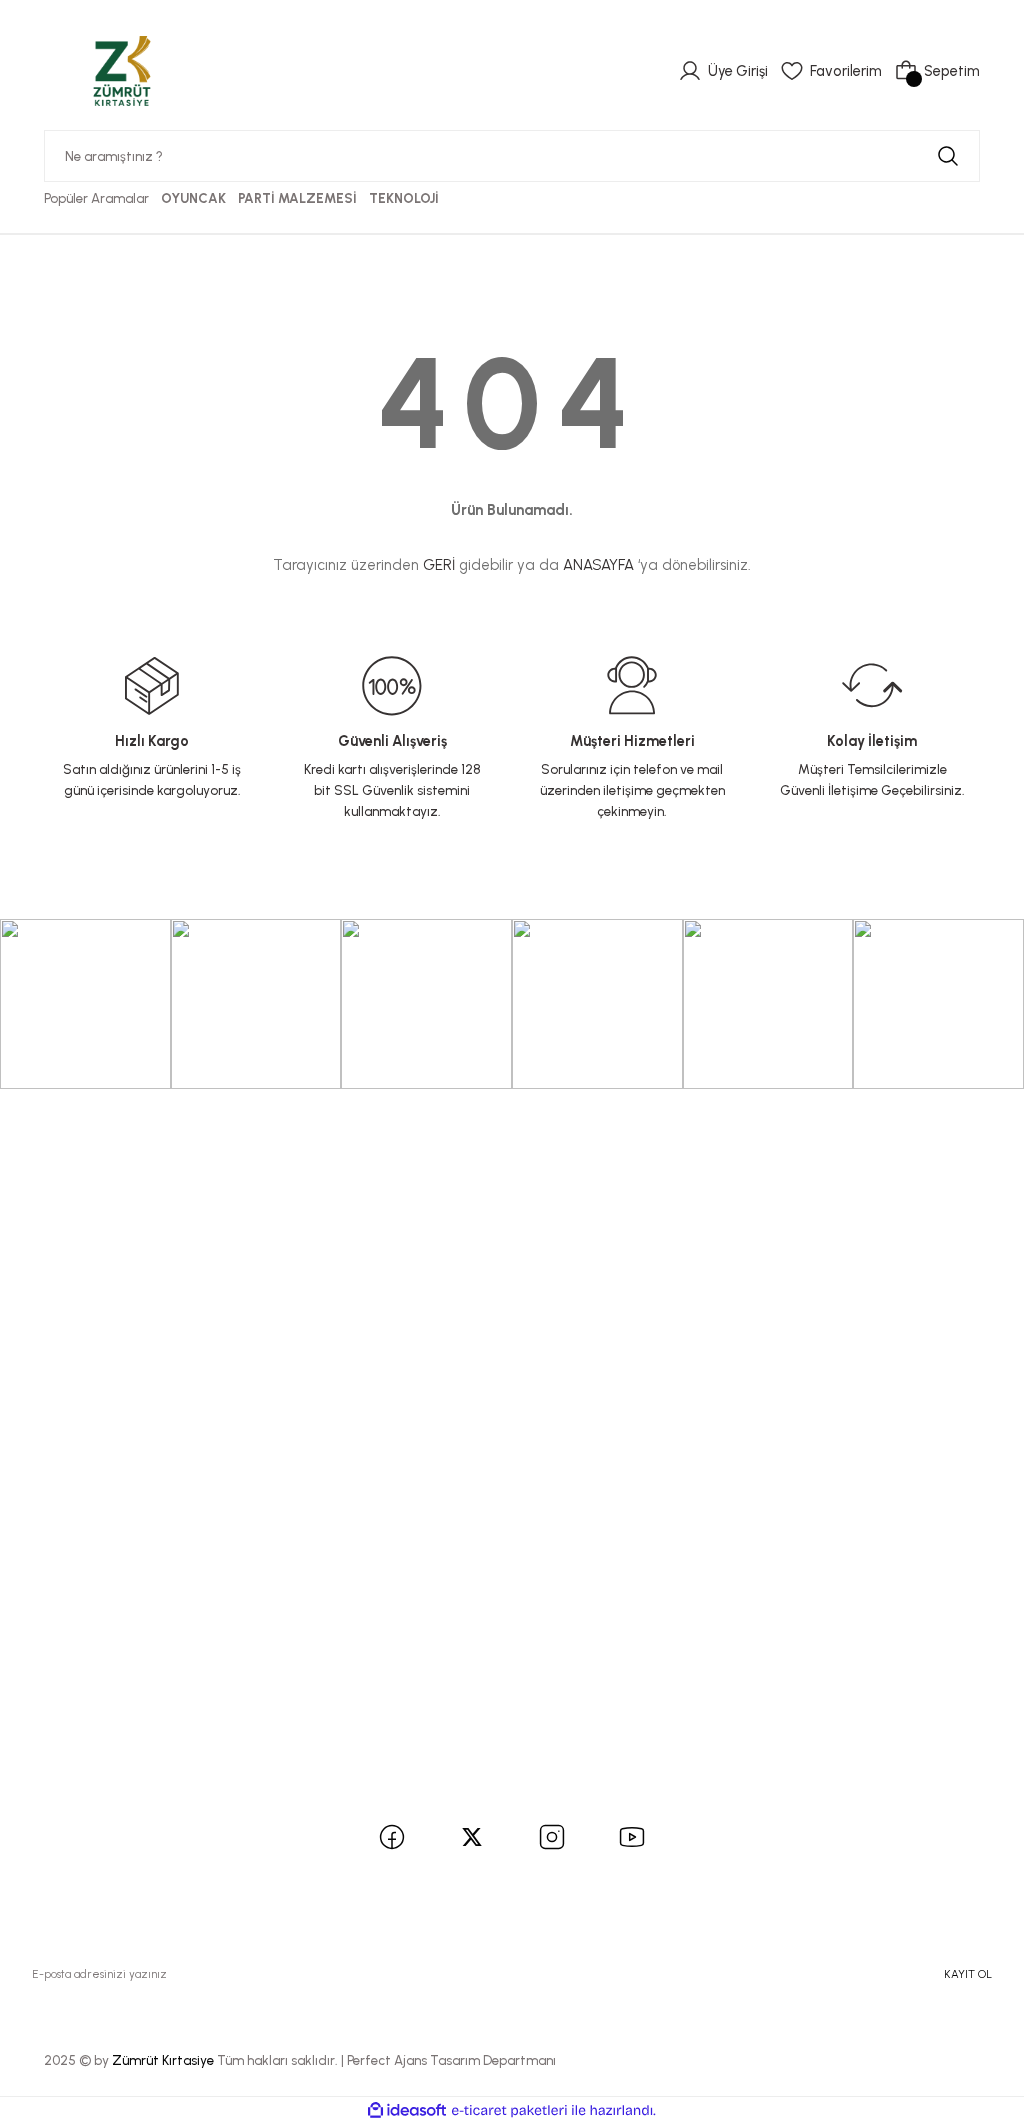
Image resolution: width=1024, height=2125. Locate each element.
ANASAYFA (598, 565)
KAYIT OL (968, 1974)
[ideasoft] (407, 2111)
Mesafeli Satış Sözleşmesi (110, 1572)
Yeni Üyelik (59, 1174)
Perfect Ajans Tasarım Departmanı (451, 2060)
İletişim (47, 1357)
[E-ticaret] (509, 2110)
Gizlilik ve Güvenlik (87, 1603)
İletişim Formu (70, 1389)
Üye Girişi (55, 1206)
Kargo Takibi (66, 1452)
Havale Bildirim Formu (98, 1420)
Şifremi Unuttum (79, 1237)
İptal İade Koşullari (86, 1635)
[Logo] (122, 70)
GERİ (439, 565)
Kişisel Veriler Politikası (100, 1666)
